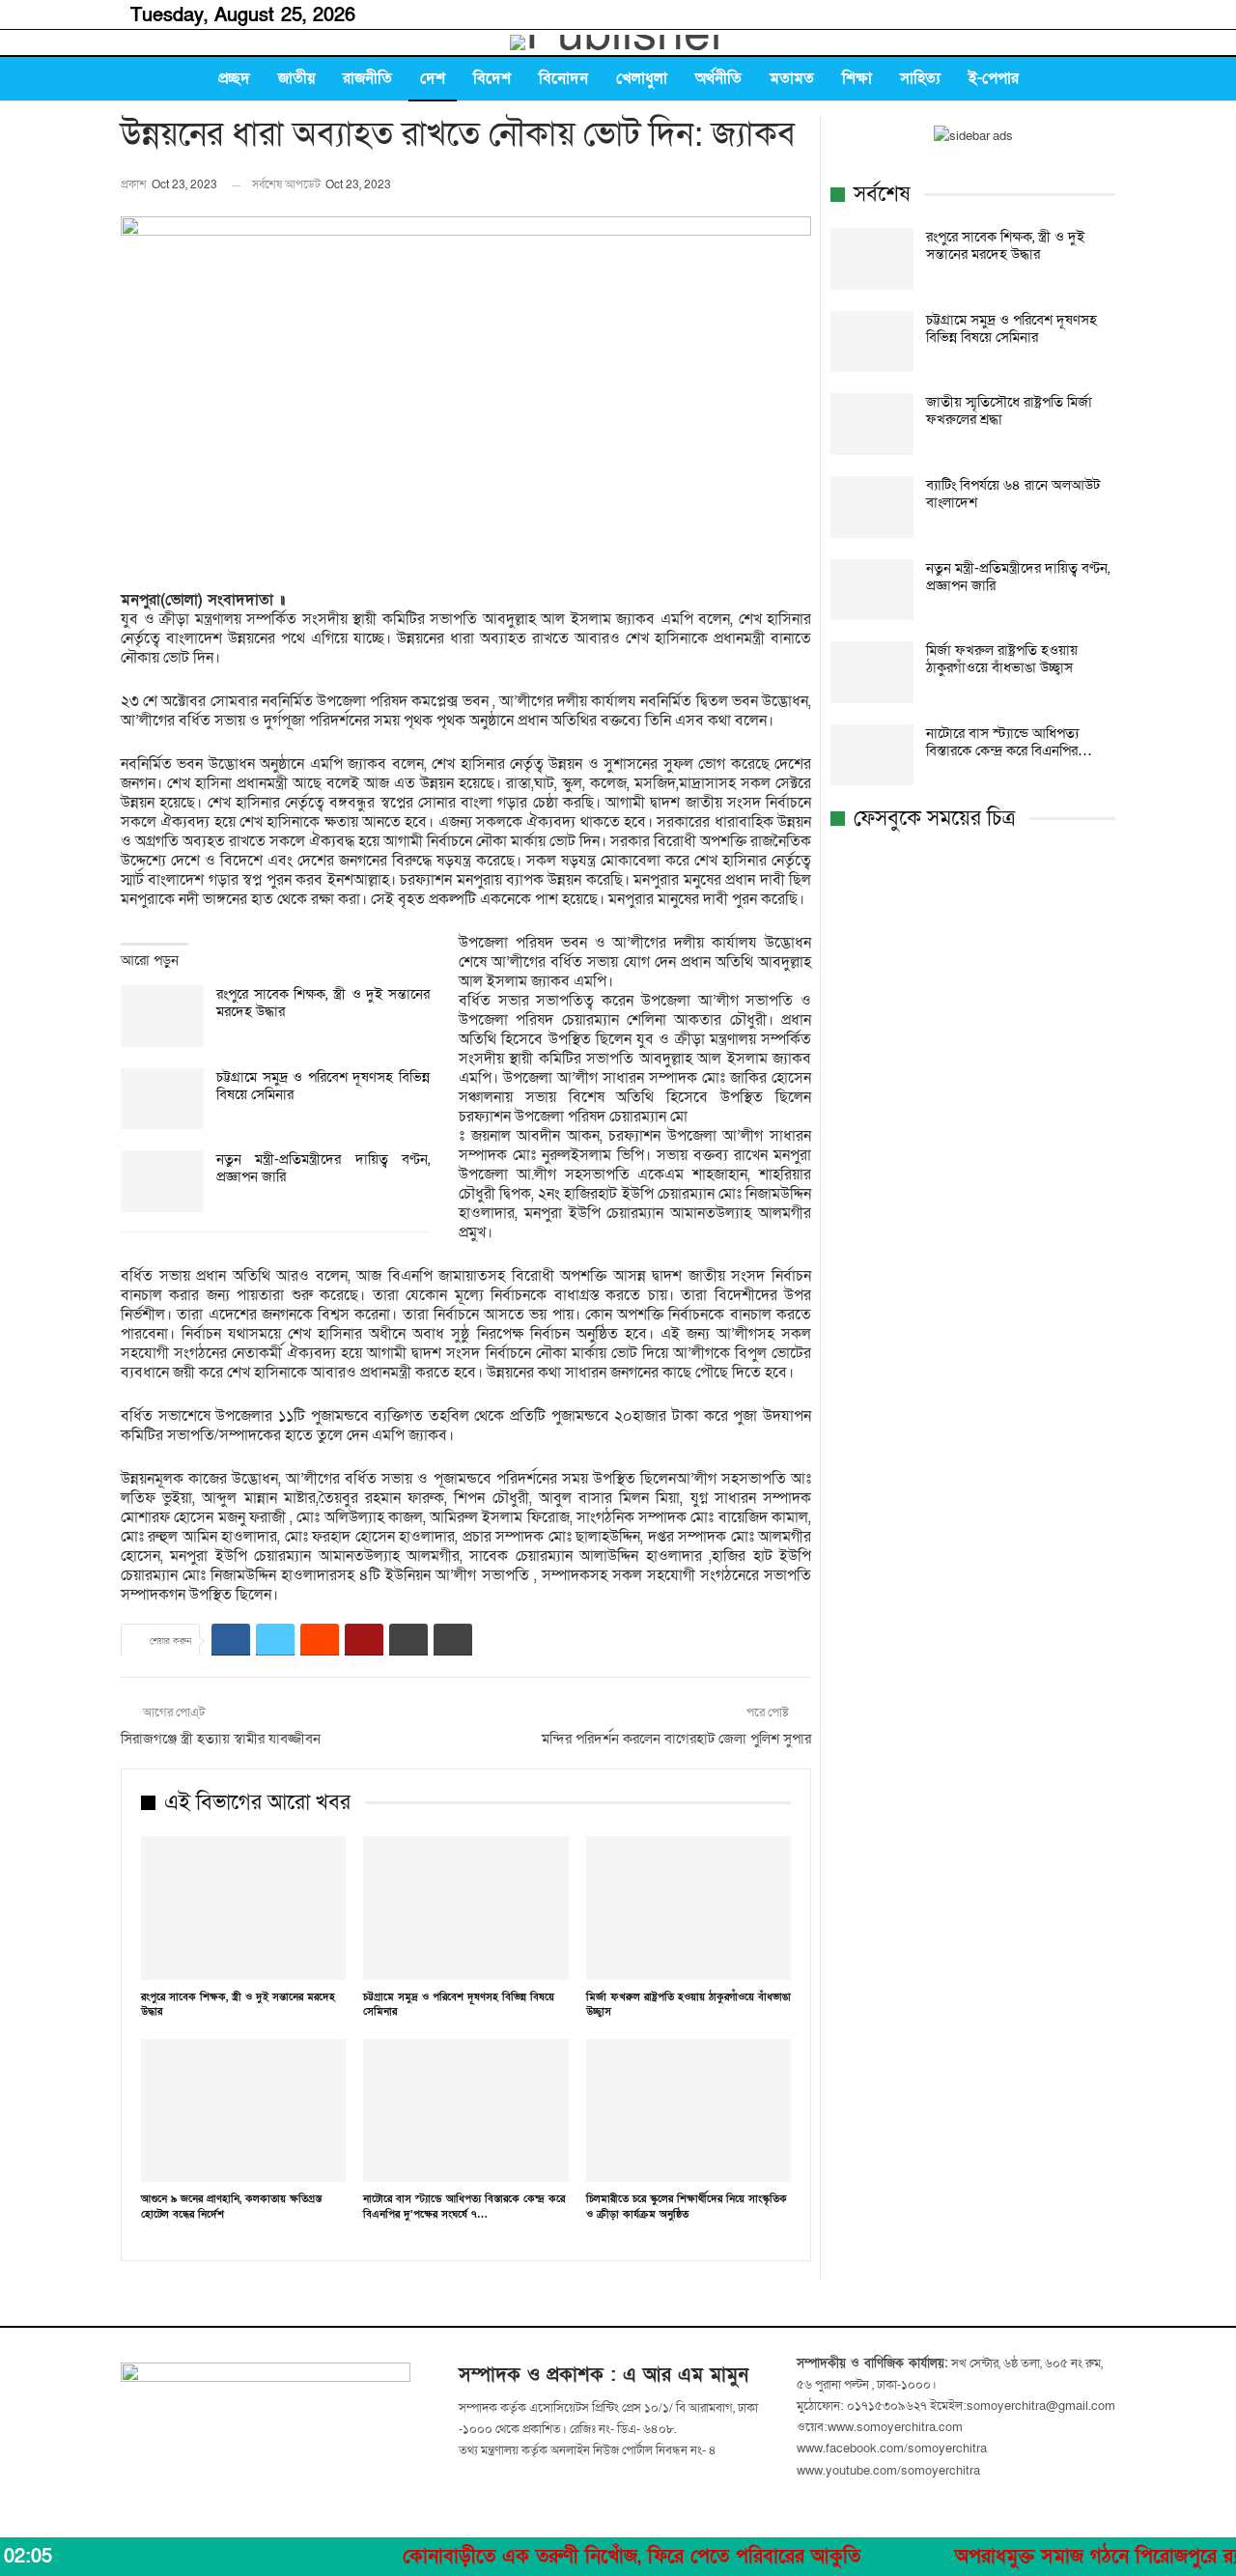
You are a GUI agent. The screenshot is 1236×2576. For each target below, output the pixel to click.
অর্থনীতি (718, 78)
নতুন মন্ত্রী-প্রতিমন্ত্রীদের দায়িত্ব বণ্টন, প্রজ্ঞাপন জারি (323, 1168)
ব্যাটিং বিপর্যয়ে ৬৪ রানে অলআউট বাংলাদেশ (1013, 494)
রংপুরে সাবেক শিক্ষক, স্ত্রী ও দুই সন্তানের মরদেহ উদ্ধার (323, 1003)
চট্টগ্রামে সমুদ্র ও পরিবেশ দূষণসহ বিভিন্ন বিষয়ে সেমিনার (323, 1086)
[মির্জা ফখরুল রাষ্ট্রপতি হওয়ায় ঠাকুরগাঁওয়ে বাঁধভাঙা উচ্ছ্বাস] (688, 1908)
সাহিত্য (920, 78)
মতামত (792, 78)
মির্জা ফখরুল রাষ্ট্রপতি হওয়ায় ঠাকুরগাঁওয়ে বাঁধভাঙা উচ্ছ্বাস (1002, 659)
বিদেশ (492, 78)
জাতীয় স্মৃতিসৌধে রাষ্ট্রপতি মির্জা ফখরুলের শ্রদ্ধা (1009, 410)
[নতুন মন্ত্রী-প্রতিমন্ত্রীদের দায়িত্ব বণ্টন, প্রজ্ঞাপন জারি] (162, 1181)
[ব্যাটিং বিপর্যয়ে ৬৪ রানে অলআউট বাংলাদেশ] (872, 507)
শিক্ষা (857, 78)
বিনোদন (563, 78)
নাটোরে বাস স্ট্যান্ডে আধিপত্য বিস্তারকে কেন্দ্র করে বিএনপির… (1009, 742)
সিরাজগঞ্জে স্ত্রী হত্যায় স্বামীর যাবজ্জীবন (221, 1739)
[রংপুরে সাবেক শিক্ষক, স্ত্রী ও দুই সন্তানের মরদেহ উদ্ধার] (162, 1016)
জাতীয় (296, 78)
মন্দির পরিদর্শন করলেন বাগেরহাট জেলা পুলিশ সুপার (674, 1739)
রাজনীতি (367, 78)
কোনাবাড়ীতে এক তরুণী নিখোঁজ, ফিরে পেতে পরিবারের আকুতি (565, 2557)
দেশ (433, 78)
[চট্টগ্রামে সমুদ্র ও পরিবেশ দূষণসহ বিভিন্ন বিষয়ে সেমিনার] (162, 1099)
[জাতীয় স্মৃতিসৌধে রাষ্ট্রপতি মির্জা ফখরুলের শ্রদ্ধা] (872, 424)
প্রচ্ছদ (234, 78)
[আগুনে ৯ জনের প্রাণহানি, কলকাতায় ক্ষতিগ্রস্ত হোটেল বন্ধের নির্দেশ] (243, 2111)
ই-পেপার (994, 78)
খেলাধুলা (642, 78)
